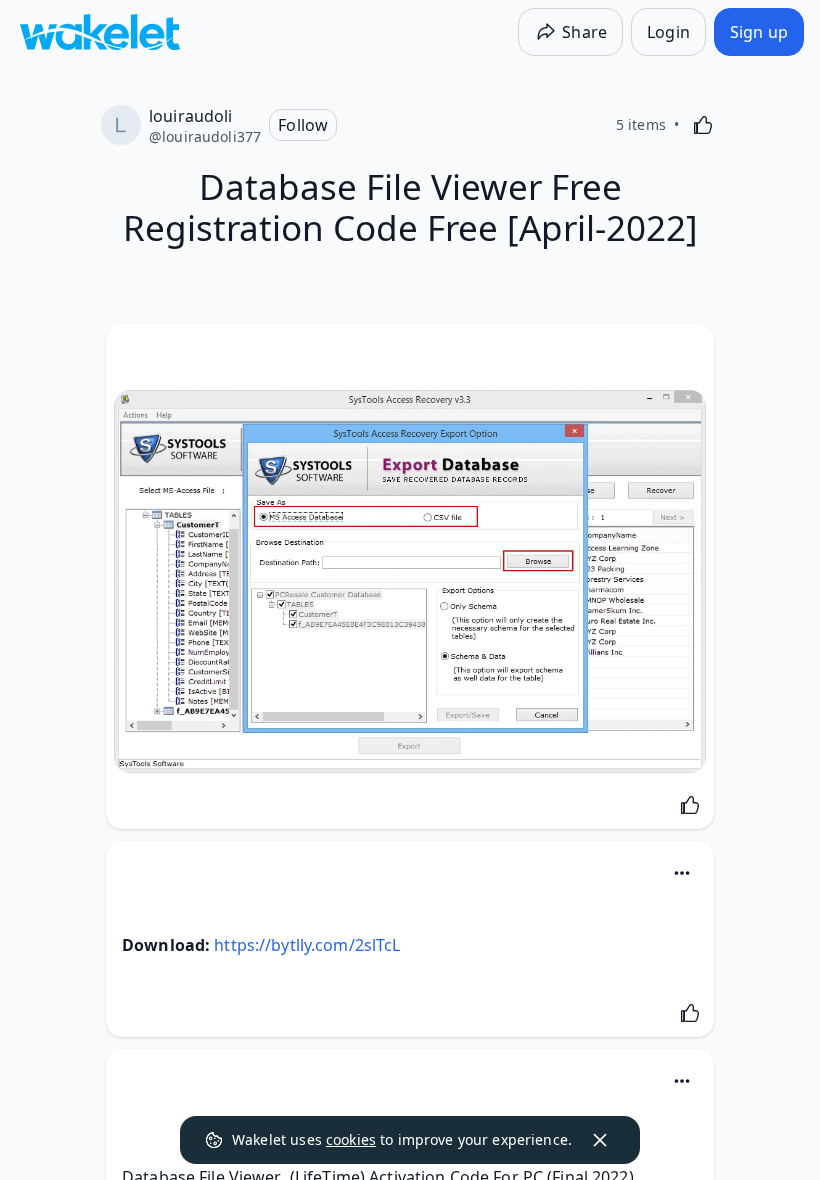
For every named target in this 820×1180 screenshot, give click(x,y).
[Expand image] (410, 581)
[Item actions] (682, 873)
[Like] (703, 125)
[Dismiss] (600, 1140)
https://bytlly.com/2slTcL (307, 945)
